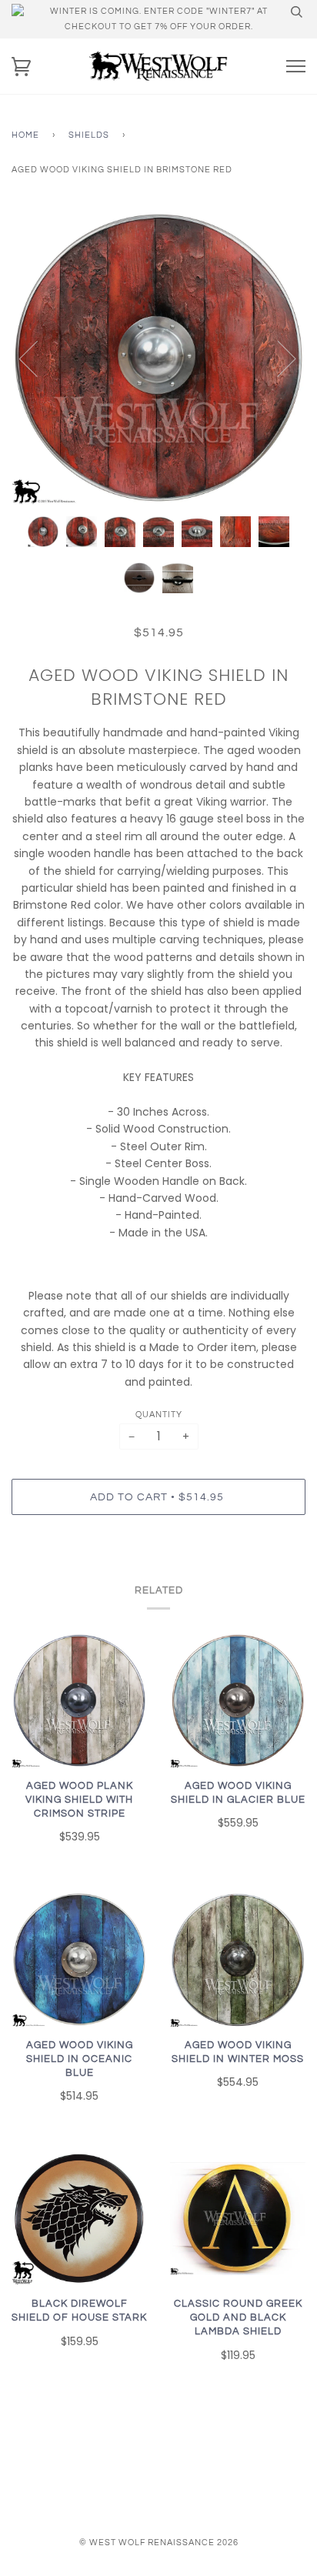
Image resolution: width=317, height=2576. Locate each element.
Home (25, 135)
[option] (158, 358)
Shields (89, 135)
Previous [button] (38, 358)
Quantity (159, 1415)
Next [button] (277, 358)
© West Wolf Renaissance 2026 (159, 2543)
